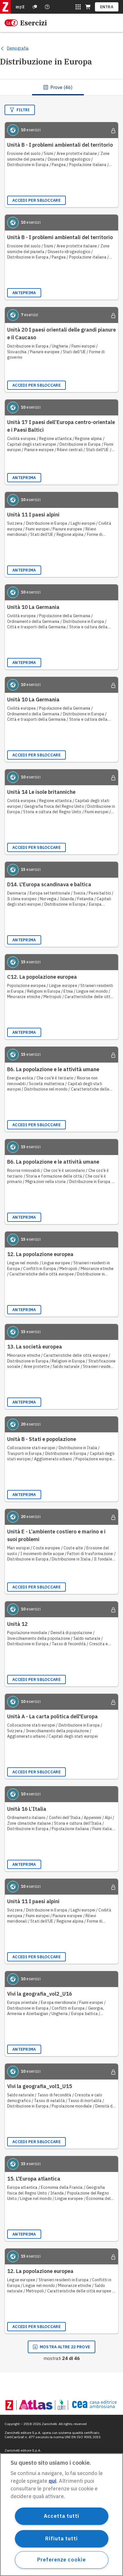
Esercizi (33, 23)
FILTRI (23, 110)
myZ (20, 7)
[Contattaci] (47, 7)
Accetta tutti (61, 2516)
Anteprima (24, 293)
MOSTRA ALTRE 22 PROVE (65, 2347)
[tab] (58, 87)
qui (52, 2481)
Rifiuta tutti (61, 2538)
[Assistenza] (35, 7)
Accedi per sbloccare (36, 200)
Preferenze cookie (61, 2560)
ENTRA (107, 7)
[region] (61, 2515)
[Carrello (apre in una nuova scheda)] (88, 7)
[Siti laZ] (78, 7)
